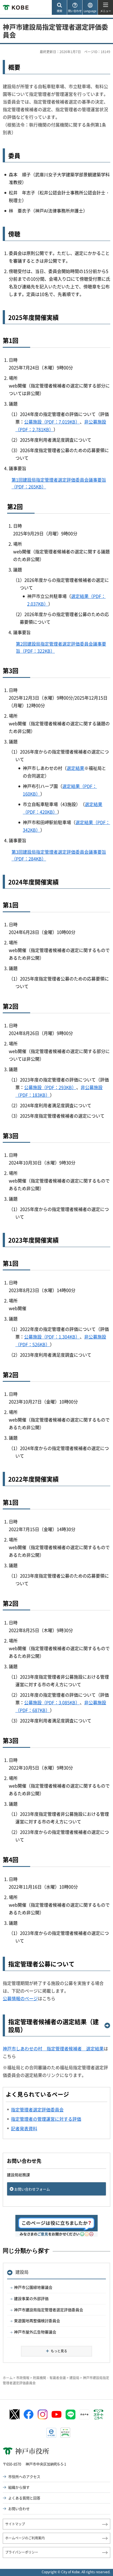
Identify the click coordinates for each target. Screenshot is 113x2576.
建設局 (22, 2272)
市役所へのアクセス (24, 2476)
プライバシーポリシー (22, 2552)
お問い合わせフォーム (32, 2189)
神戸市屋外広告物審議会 (35, 2332)
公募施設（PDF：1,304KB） (52, 1337)
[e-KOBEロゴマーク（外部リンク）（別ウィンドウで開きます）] (51, 2433)
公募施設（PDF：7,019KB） (52, 422)
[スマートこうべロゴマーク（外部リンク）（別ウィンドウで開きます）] (98, 2414)
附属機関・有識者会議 (49, 2378)
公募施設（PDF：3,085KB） (52, 1702)
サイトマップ (15, 2524)
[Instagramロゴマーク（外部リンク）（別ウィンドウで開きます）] (43, 2414)
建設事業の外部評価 (31, 2298)
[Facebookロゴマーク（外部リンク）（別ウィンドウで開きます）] (29, 2414)
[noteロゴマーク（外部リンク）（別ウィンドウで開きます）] (84, 2414)
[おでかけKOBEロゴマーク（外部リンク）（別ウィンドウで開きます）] (65, 2433)
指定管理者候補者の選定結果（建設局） (53, 2026)
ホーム (8, 2378)
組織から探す (19, 2487)
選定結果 (75, 768)
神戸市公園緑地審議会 (33, 2287)
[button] (59, 8)
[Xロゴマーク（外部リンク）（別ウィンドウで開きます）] (15, 2414)
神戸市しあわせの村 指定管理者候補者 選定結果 (53, 2048)
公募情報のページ (20, 1998)
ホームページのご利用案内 (25, 2538)
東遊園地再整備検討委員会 (37, 2321)
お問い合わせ (19, 2509)
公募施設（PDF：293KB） (50, 1087)
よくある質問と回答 (24, 2498)
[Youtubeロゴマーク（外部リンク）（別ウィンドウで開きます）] (56, 2414)
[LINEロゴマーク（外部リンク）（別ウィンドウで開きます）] (70, 2414)
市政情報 (23, 2378)
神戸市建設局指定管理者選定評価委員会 (49, 2310)
